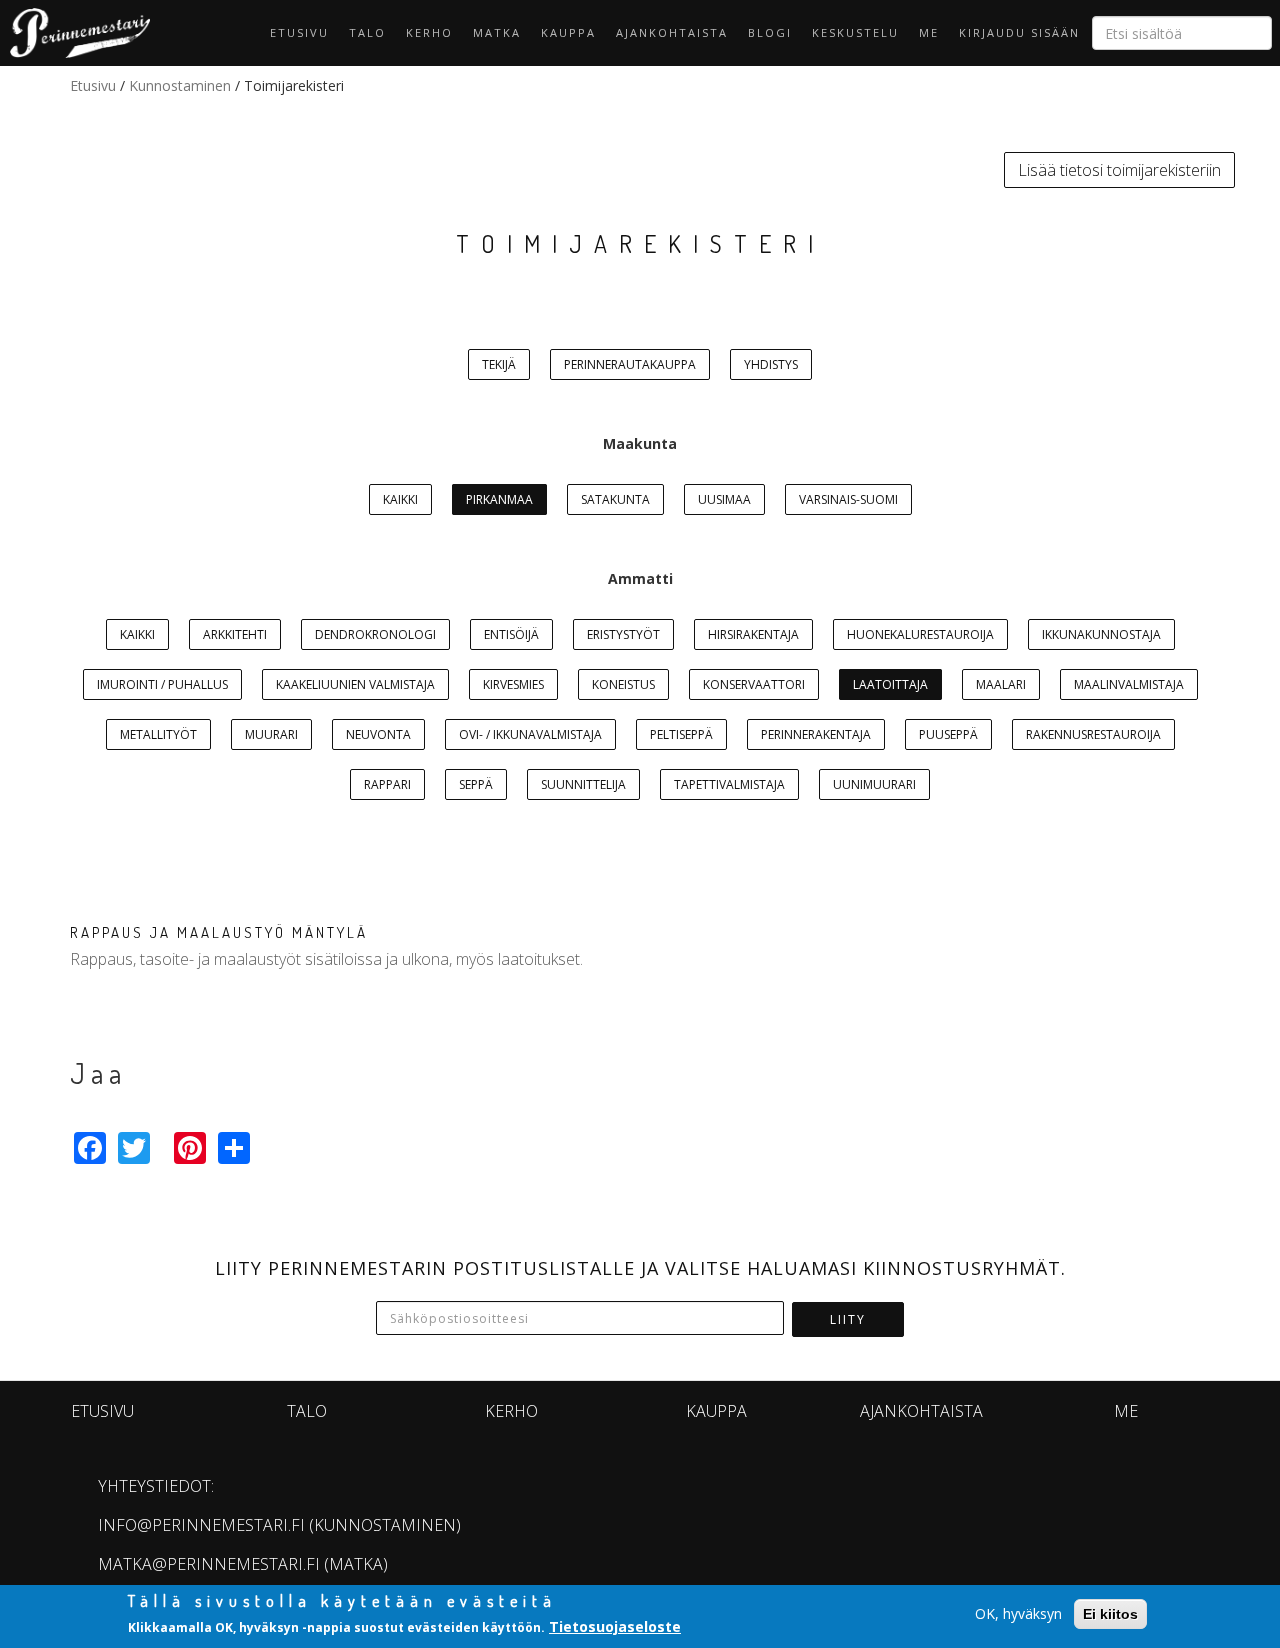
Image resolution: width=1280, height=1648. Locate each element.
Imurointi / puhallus (162, 684)
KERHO (429, 32)
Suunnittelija (583, 784)
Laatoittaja (890, 684)
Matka (497, 32)
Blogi (770, 32)
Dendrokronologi (375, 634)
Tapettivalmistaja (729, 784)
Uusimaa (724, 499)
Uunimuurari (874, 784)
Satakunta (615, 499)
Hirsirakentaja (753, 634)
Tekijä (499, 364)
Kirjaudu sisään (1019, 32)
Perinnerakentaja (816, 734)
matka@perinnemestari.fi (209, 1564)
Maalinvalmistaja (1129, 684)
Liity (848, 1319)
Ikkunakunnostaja (1101, 634)
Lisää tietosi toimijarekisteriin (1119, 170)
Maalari (1001, 684)
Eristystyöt (623, 634)
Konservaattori (754, 684)
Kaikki (400, 499)
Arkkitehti (235, 634)
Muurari (271, 734)
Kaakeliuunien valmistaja (355, 684)
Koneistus (623, 684)
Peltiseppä (681, 734)
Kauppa (568, 32)
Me (929, 32)
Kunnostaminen (180, 85)
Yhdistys (771, 364)
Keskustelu (855, 32)
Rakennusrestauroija (1093, 734)
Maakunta (640, 443)
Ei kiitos (1110, 1614)
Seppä (476, 784)
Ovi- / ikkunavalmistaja (530, 734)
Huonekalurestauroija (920, 634)
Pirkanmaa (499, 499)
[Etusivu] (75, 33)
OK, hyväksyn (1018, 1613)
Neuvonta (378, 734)
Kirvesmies (513, 684)
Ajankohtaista (672, 32)
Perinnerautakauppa (630, 364)
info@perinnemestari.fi (201, 1525)
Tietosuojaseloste (615, 1626)
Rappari (387, 784)
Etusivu (299, 32)
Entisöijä (511, 634)
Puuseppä (948, 734)
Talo (367, 32)
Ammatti (640, 578)
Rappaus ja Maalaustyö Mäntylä (219, 932)
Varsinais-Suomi (848, 499)
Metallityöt (158, 734)
